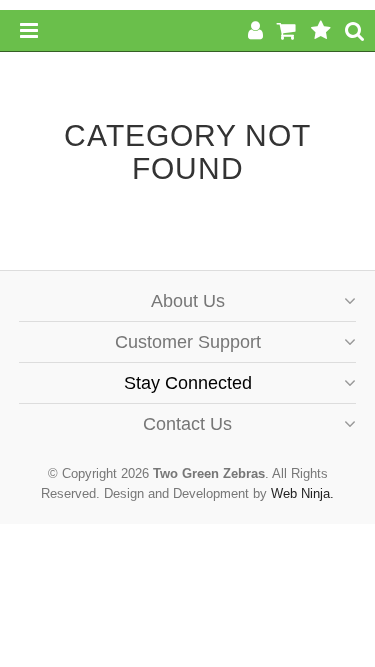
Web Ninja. (302, 493)
